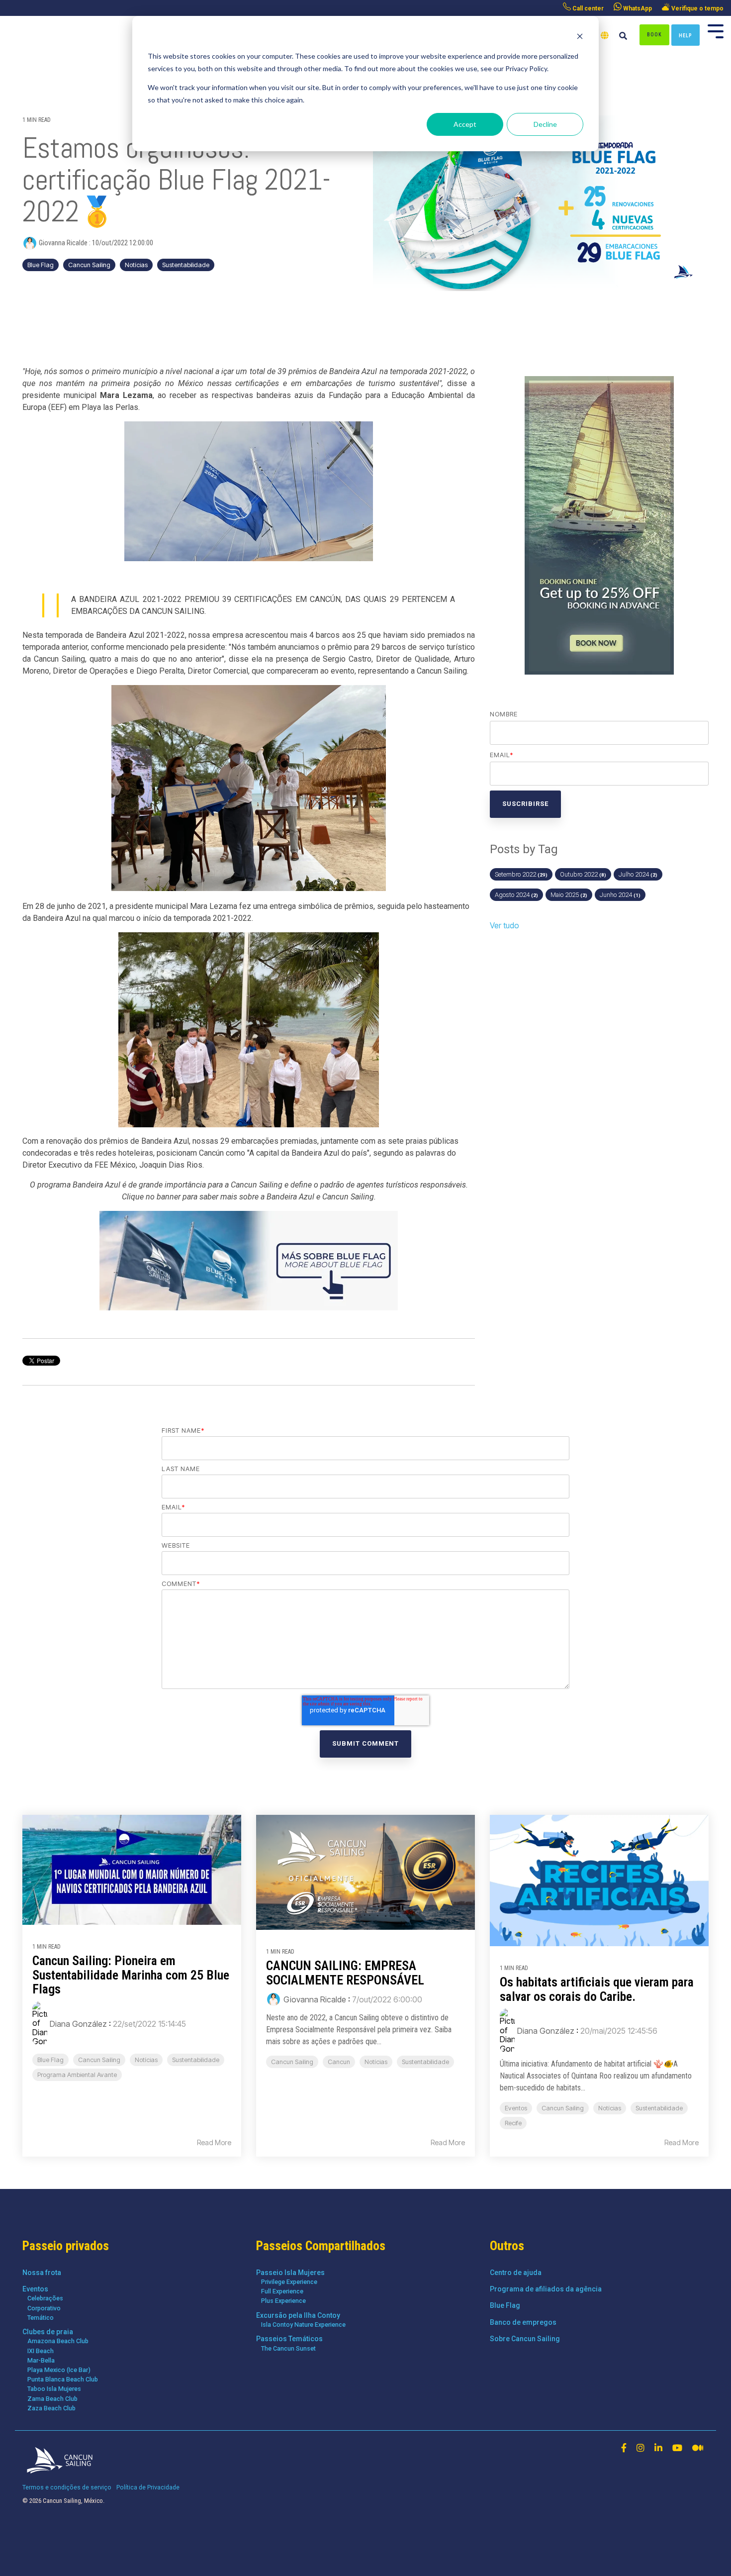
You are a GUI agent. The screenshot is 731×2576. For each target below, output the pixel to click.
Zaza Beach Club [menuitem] (51, 2408)
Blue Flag (41, 265)
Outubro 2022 (583, 874)
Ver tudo (504, 925)
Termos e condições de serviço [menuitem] (67, 2487)
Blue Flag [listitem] (50, 2060)
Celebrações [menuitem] (45, 2298)
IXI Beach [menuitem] (41, 2351)
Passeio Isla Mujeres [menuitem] (290, 2273)
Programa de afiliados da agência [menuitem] (546, 2289)
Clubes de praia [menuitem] (48, 2332)
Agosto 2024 (516, 895)
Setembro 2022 (521, 874)
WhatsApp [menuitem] (637, 8)
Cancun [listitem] (339, 2062)
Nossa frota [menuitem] (42, 2273)
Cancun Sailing (89, 265)
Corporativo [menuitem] (44, 2308)
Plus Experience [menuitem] (283, 2301)
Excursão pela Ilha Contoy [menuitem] (298, 2315)
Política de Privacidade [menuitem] (148, 2487)
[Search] (623, 37)
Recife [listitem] (513, 2123)
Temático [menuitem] (41, 2318)
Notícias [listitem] (146, 2060)
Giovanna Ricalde (63, 243)
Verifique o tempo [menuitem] (697, 8)
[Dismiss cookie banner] (580, 38)
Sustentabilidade (186, 265)
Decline (545, 124)
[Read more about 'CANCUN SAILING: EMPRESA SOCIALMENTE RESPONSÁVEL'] (365, 1872)
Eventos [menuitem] (35, 2289)
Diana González (78, 2024)
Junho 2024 (620, 895)
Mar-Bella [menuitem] (41, 2360)
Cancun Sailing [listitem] (99, 2060)
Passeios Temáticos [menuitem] (289, 2339)
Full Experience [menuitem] (282, 2291)
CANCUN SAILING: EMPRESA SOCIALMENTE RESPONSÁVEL (345, 1973)
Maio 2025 (569, 895)
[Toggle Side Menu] (716, 30)
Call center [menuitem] (587, 8)
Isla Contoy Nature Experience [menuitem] (303, 2325)
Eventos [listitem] (516, 2108)
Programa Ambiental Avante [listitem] (77, 2075)
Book (654, 35)
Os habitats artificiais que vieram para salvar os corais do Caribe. (597, 1989)
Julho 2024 (638, 874)
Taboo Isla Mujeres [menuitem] (54, 2389)
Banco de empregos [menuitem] (523, 2322)
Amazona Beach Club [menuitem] (58, 2341)
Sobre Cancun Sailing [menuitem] (525, 2339)
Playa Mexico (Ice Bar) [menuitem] (59, 2370)
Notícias (136, 265)
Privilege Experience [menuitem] (289, 2282)
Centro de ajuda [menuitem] (516, 2273)
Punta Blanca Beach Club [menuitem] (63, 2379)
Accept (465, 124)
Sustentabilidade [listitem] (196, 2060)
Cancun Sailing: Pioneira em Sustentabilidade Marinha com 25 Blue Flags (131, 1975)
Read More (214, 2143)
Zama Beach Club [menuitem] (52, 2399)
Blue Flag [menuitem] (505, 2305)
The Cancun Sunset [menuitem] (288, 2348)
